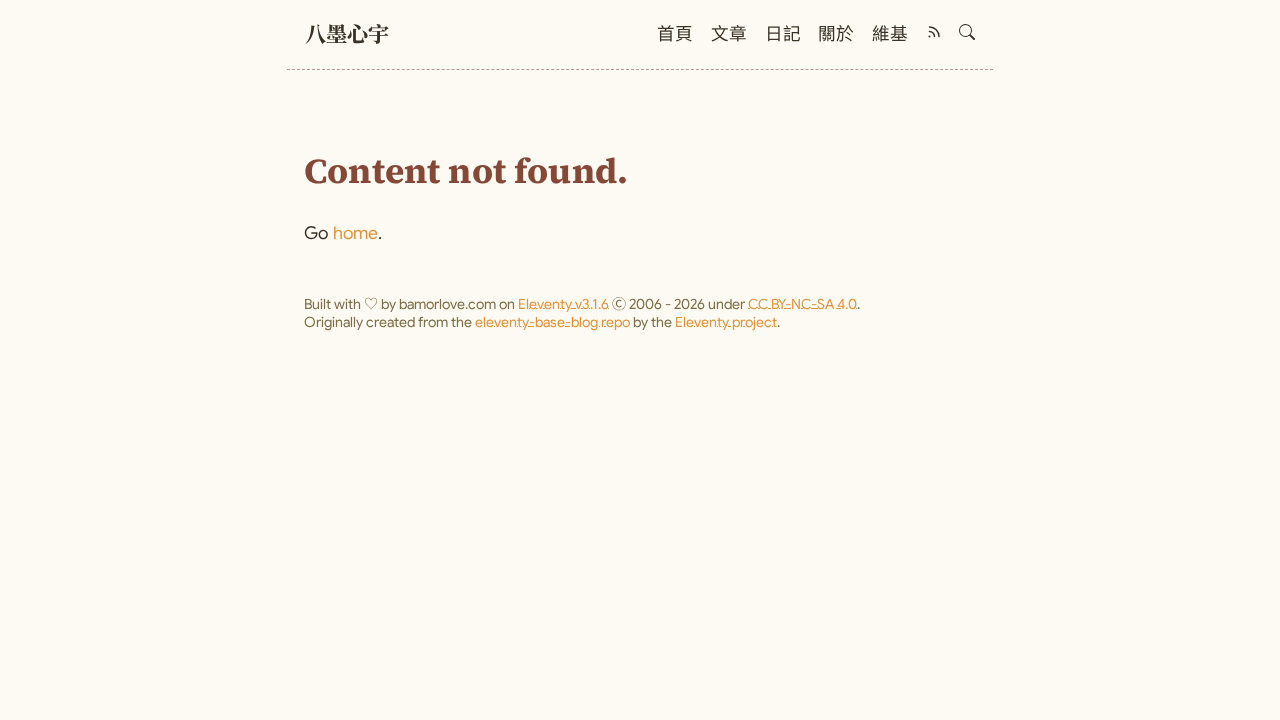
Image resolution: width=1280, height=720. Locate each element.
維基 (890, 34)
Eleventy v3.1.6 (563, 304)
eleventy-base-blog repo (552, 322)
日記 (783, 34)
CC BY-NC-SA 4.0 (802, 304)
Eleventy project (726, 322)
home (356, 233)
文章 (729, 34)
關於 (836, 34)
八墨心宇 (347, 36)
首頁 (675, 34)
